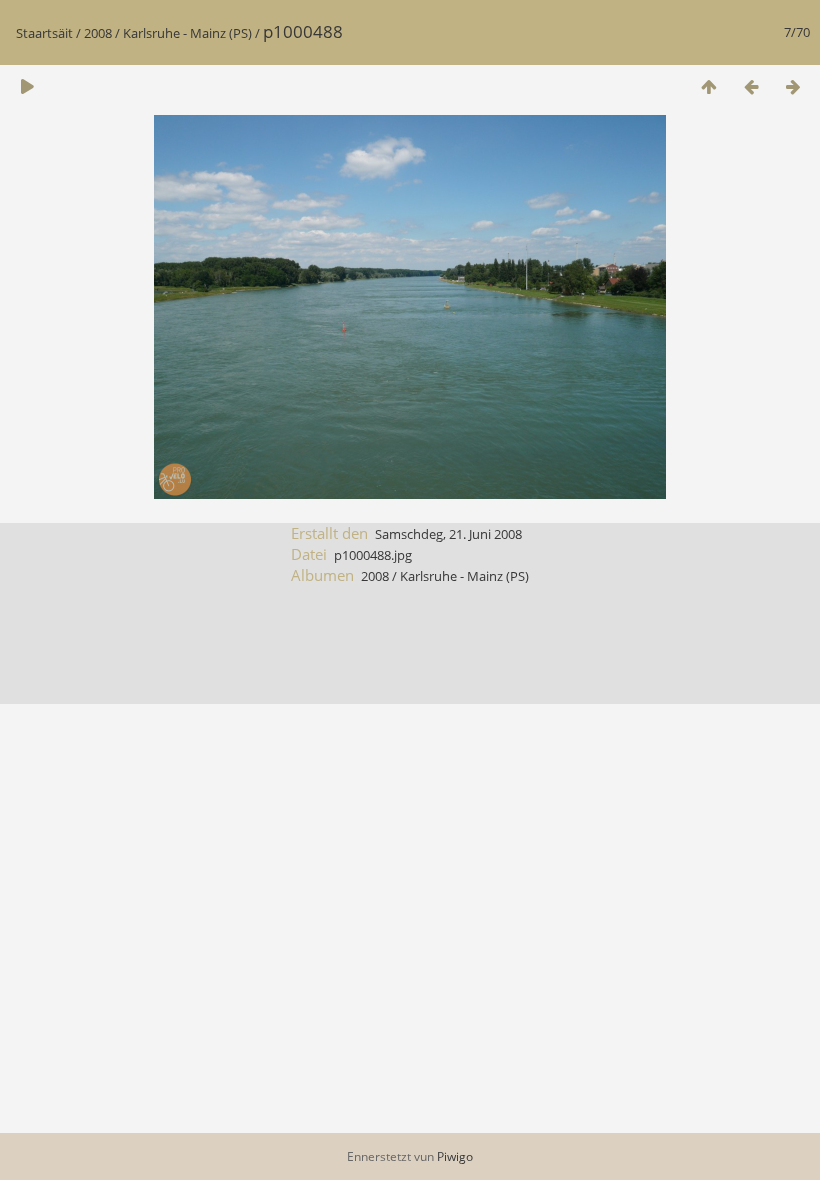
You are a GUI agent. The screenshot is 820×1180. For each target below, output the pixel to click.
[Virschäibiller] (709, 86)
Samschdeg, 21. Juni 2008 (448, 534)
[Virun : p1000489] (793, 86)
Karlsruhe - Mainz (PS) (187, 33)
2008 (98, 33)
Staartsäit (44, 33)
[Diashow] (27, 86)
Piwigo (455, 1156)
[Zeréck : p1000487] (751, 86)
